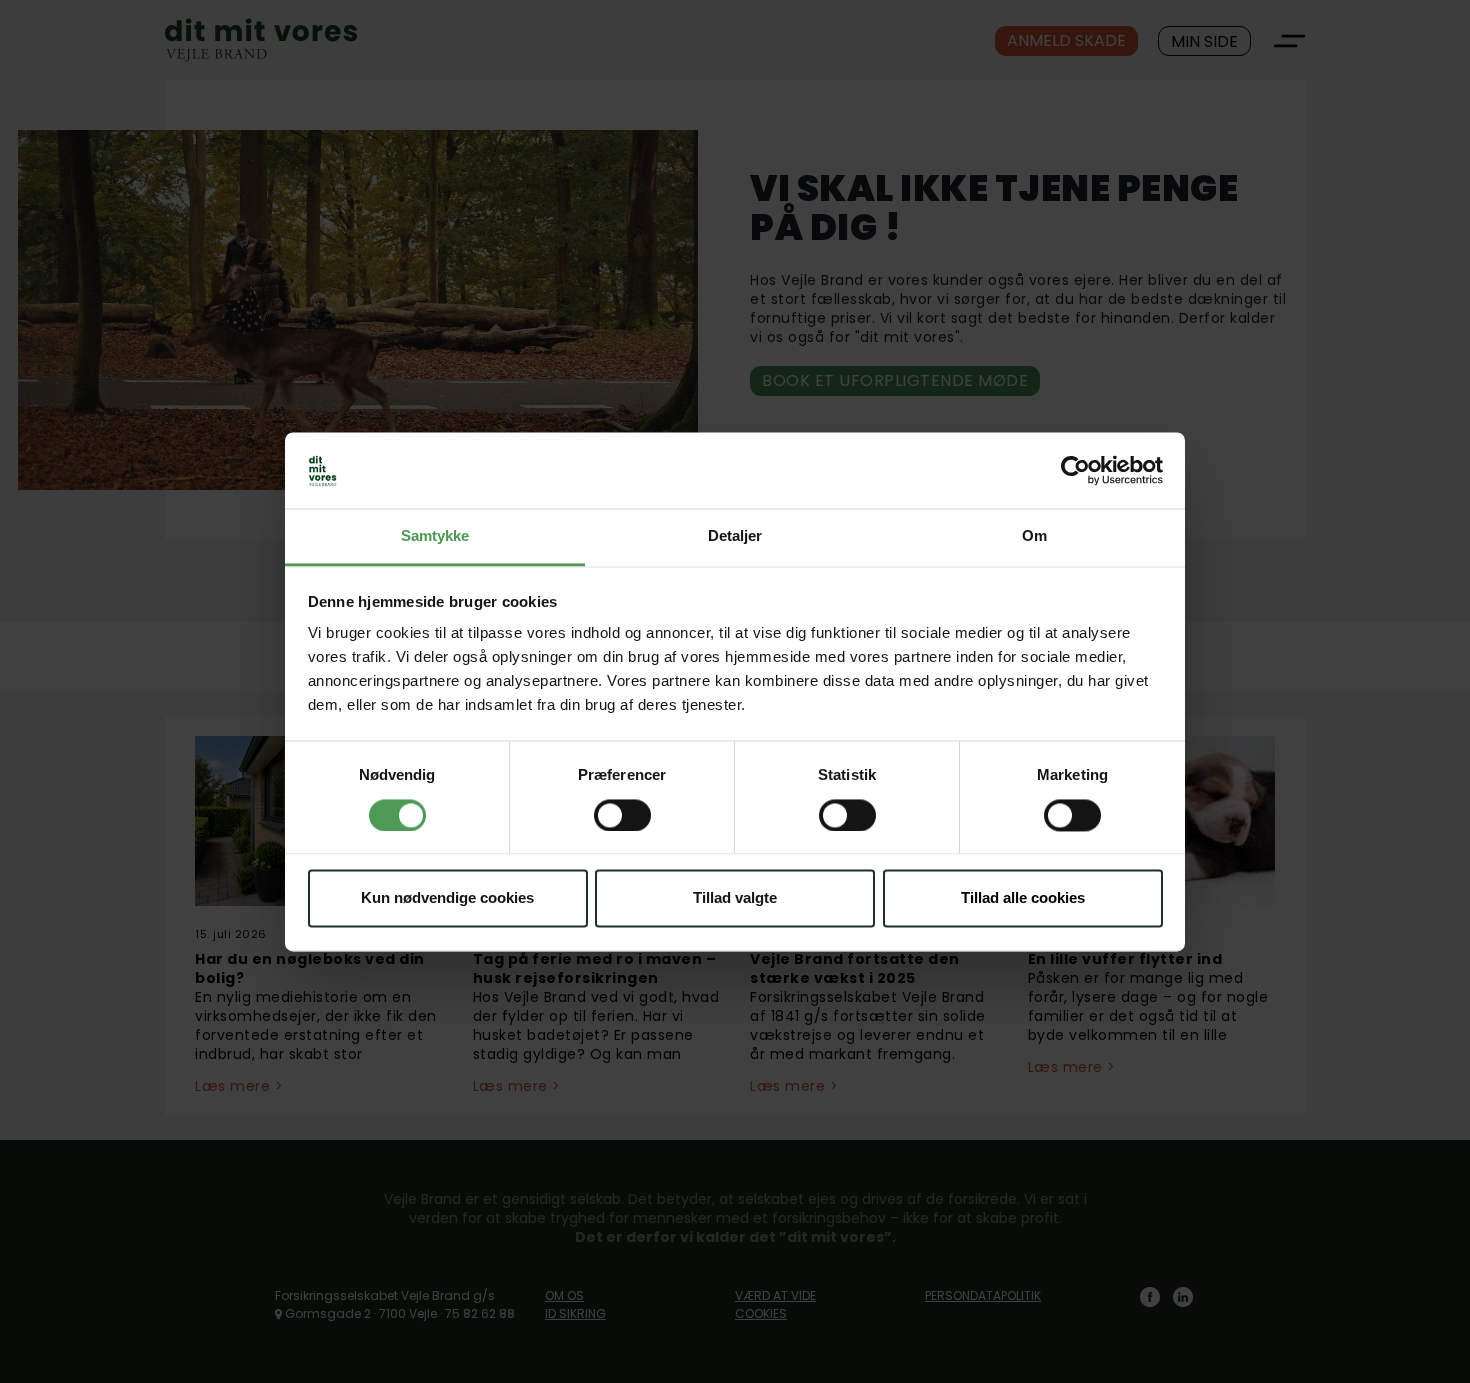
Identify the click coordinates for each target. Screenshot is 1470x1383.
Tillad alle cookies (1023, 898)
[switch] (622, 815)
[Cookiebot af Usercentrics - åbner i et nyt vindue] (1075, 470)
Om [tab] (1034, 536)
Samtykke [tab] (435, 536)
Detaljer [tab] (735, 536)
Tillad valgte (735, 898)
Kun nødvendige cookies (447, 898)
